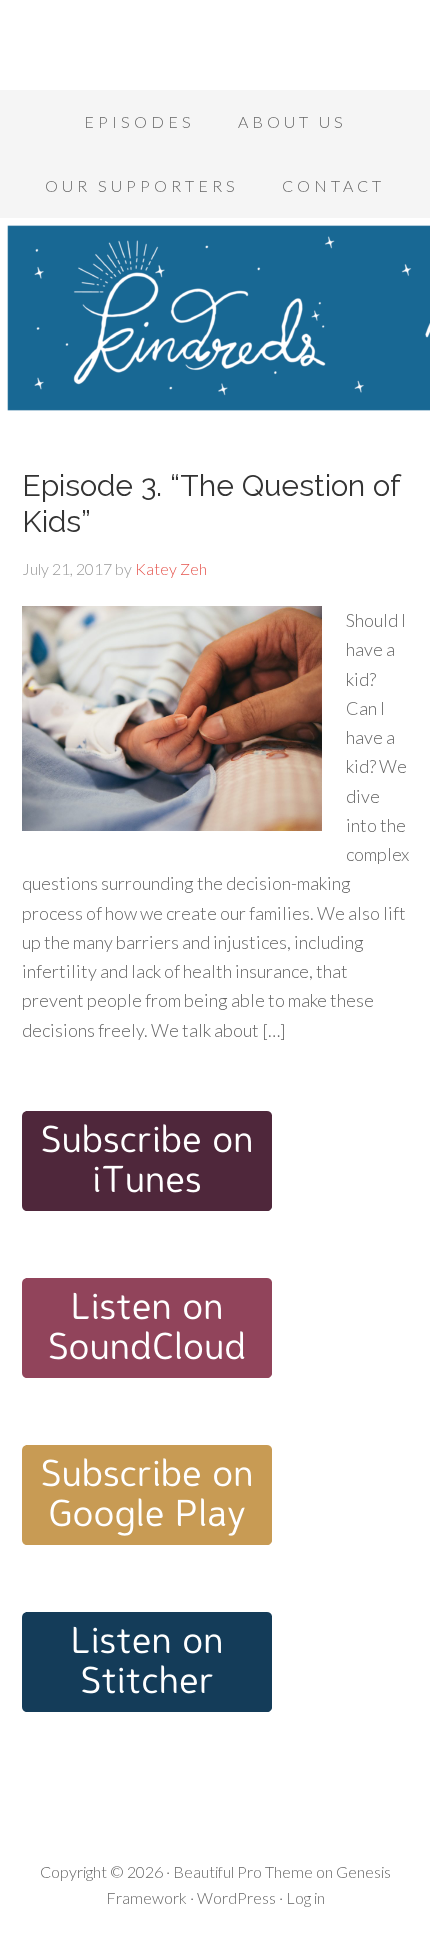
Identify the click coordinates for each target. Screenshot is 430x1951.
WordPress (236, 1897)
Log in (305, 1897)
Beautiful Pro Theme (243, 1871)
